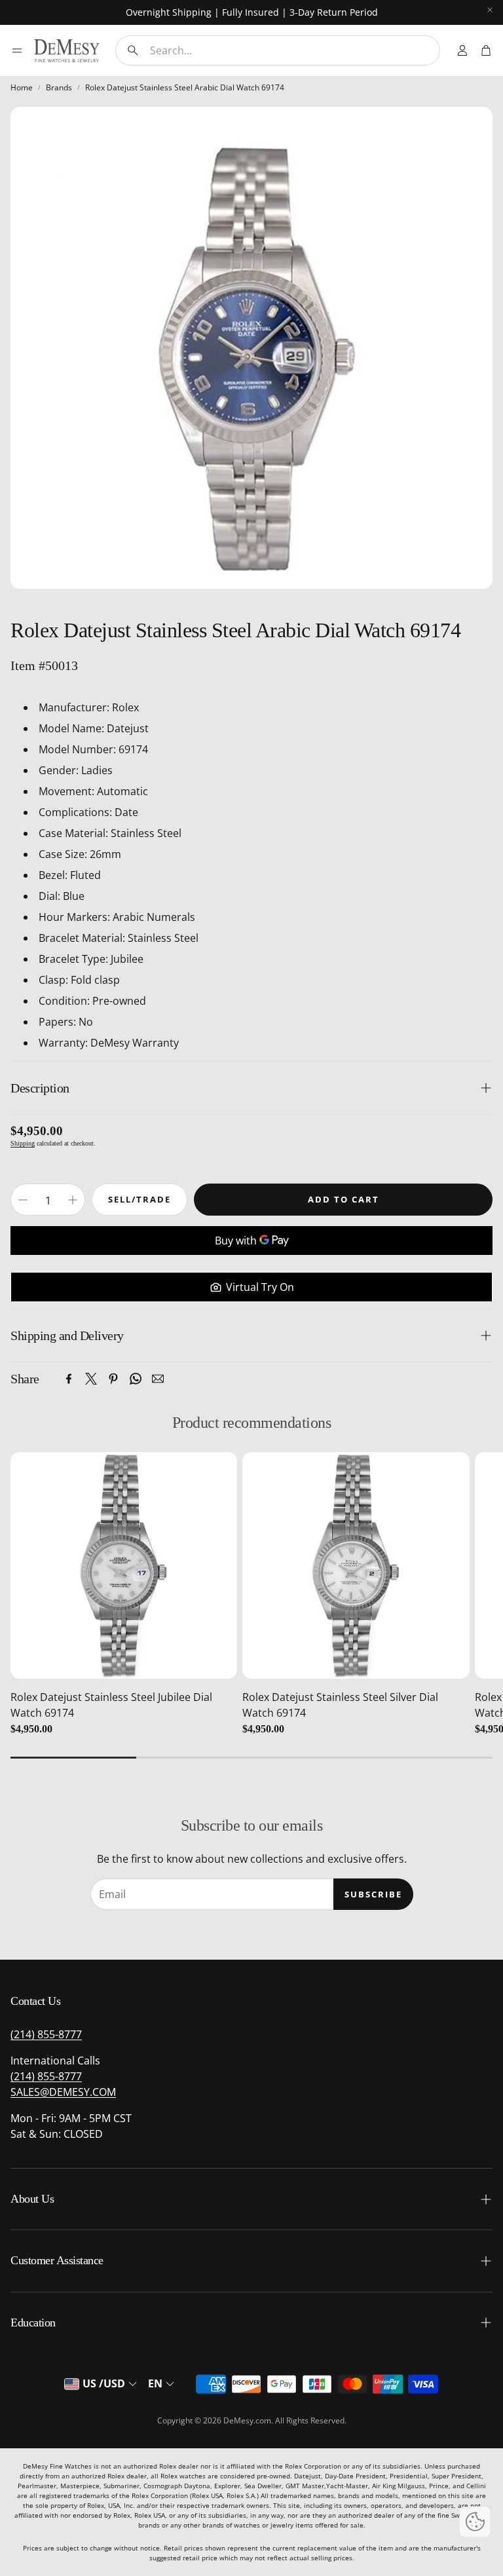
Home (22, 87)
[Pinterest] (113, 1379)
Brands (59, 87)
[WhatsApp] (136, 1379)
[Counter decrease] (23, 1200)
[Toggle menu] (17, 50)
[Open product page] (124, 1565)
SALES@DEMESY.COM (63, 2092)
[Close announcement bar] (490, 10)
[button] (278, 50)
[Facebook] (69, 1379)
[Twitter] (91, 1379)
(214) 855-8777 (46, 2034)
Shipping (23, 1143)
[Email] (158, 1379)
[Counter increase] (73, 1200)
